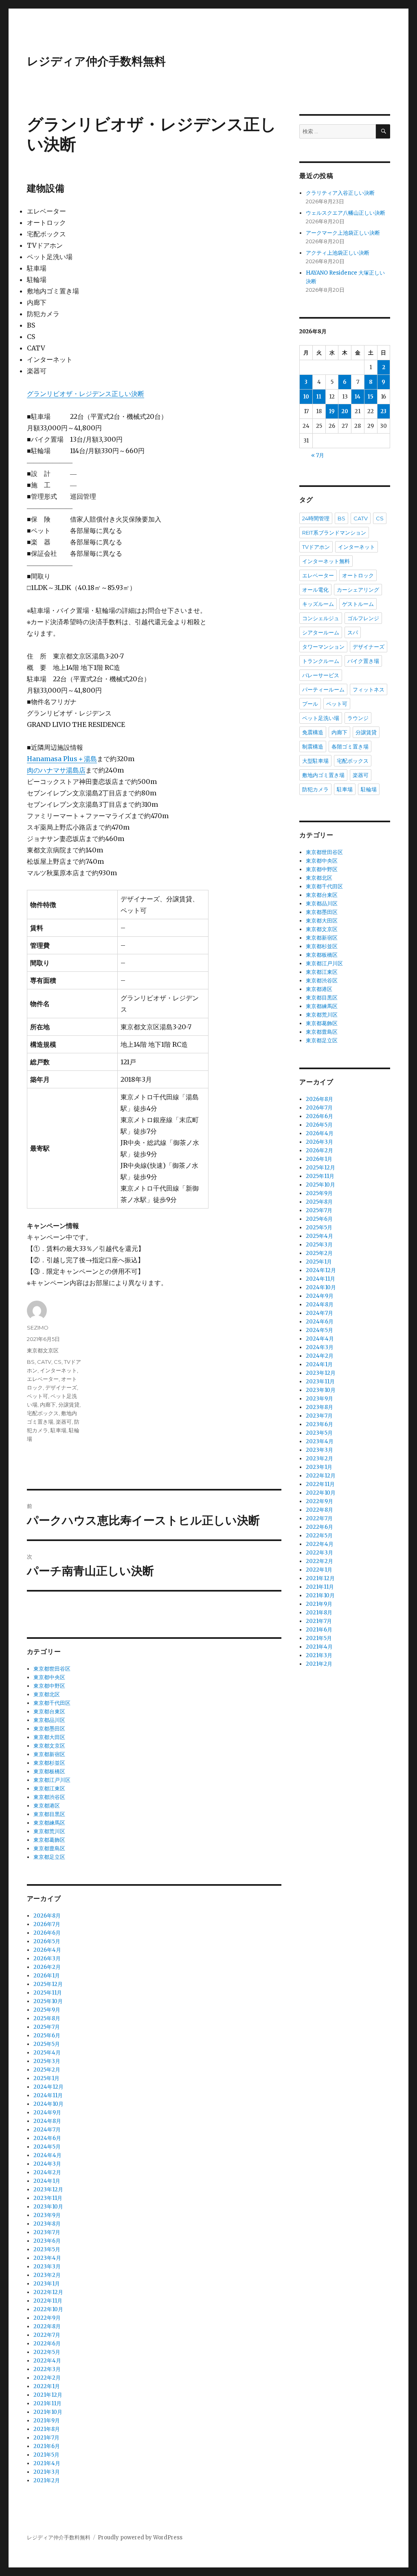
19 (332, 411)
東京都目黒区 (49, 1814)
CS (58, 1362)
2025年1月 (46, 2078)
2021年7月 (46, 2438)
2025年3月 (47, 2061)
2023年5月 (47, 2249)
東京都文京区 (43, 1350)
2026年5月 (47, 1941)
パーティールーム (323, 689)
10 (306, 397)
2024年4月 (47, 2155)
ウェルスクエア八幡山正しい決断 (346, 213)
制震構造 (313, 746)
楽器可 (64, 1422)
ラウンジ (358, 718)
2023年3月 (47, 2267)
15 (371, 397)
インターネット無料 (326, 561)
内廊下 (48, 1405)
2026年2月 (47, 1967)
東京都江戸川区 (52, 1780)
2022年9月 (47, 2318)
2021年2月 (47, 2480)
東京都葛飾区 (49, 1840)
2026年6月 (47, 1933)
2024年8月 (47, 2121)
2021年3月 (47, 2472)
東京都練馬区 (49, 1823)
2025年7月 (47, 2027)
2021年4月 (47, 2463)
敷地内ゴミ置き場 (323, 775)
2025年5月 (47, 2044)
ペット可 (37, 1396)
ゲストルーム (358, 604)
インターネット (58, 1370)
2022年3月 (47, 2369)
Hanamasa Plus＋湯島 (62, 759)
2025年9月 (47, 2010)
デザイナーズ (61, 1387)
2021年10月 (48, 2412)
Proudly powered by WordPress (140, 2537)
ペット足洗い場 (321, 718)
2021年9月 (47, 2421)
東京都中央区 (49, 1677)
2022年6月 (47, 2344)
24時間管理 (316, 518)
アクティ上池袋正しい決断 (338, 253)
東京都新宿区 (49, 1754)
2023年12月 (48, 2190)
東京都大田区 (49, 1737)
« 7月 (318, 455)
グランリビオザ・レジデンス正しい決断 (86, 394)
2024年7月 (47, 2130)
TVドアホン (316, 547)
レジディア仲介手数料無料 (96, 61)
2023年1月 (47, 2284)
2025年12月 (48, 1984)
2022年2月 (47, 2378)
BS (31, 1362)
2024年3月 (47, 2164)
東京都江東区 (49, 1789)
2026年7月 (47, 1924)
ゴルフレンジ (363, 618)
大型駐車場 (315, 761)
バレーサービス (321, 675)
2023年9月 (47, 2215)
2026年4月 (47, 1950)
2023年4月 (47, 2258)
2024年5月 (47, 2147)
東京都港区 (47, 1806)
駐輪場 (369, 789)
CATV (44, 1362)
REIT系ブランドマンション (334, 533)
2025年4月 (47, 2053)
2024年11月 (48, 2095)
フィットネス (369, 689)
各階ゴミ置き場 (350, 746)
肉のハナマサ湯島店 (56, 770)
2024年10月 (48, 2104)
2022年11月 (48, 2301)
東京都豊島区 (49, 1848)
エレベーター (43, 1379)
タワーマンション (323, 647)
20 (345, 411)
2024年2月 (47, 2172)
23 (383, 411)
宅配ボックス (43, 1413)
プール (310, 704)
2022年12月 (48, 2292)
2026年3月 (47, 1958)
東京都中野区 (49, 1686)
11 (319, 397)
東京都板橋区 (49, 1771)
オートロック (358, 575)
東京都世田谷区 (52, 1669)
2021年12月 (48, 2395)
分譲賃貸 (69, 1405)
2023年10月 (48, 2207)
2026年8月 (47, 1916)
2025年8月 (47, 2018)
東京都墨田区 (49, 1729)
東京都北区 (47, 1694)
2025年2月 (47, 2070)
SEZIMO (38, 1328)
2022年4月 (47, 2361)
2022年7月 (47, 2335)
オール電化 (315, 590)
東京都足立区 (49, 1857)
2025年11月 (48, 1993)
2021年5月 (46, 2455)
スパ (353, 632)
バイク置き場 (363, 661)
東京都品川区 (49, 1720)
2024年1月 (47, 2181)
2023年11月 (48, 2198)
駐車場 (58, 1430)
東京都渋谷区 (49, 1797)
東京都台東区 (49, 1712)
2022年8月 (47, 2326)
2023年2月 (47, 2275)
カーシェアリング (358, 590)
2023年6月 (47, 2241)
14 (358, 397)
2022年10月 (48, 2309)
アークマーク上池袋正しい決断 (343, 233)
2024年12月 (48, 2087)
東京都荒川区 (49, 1831)
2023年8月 (47, 2224)
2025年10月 (48, 2001)
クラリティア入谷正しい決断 (340, 193)
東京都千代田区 (52, 1703)
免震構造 (313, 732)
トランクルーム (321, 661)
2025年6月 (47, 2035)
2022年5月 (47, 2352)
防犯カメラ (315, 789)
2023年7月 (47, 2232)
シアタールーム (321, 632)
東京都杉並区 (49, 1763)
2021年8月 (47, 2429)
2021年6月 (47, 2446)
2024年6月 (47, 2138)
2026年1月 (47, 1976)
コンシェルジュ (321, 618)
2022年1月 (47, 2386)
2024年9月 (47, 2113)
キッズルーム (318, 604)
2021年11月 (47, 2403)
